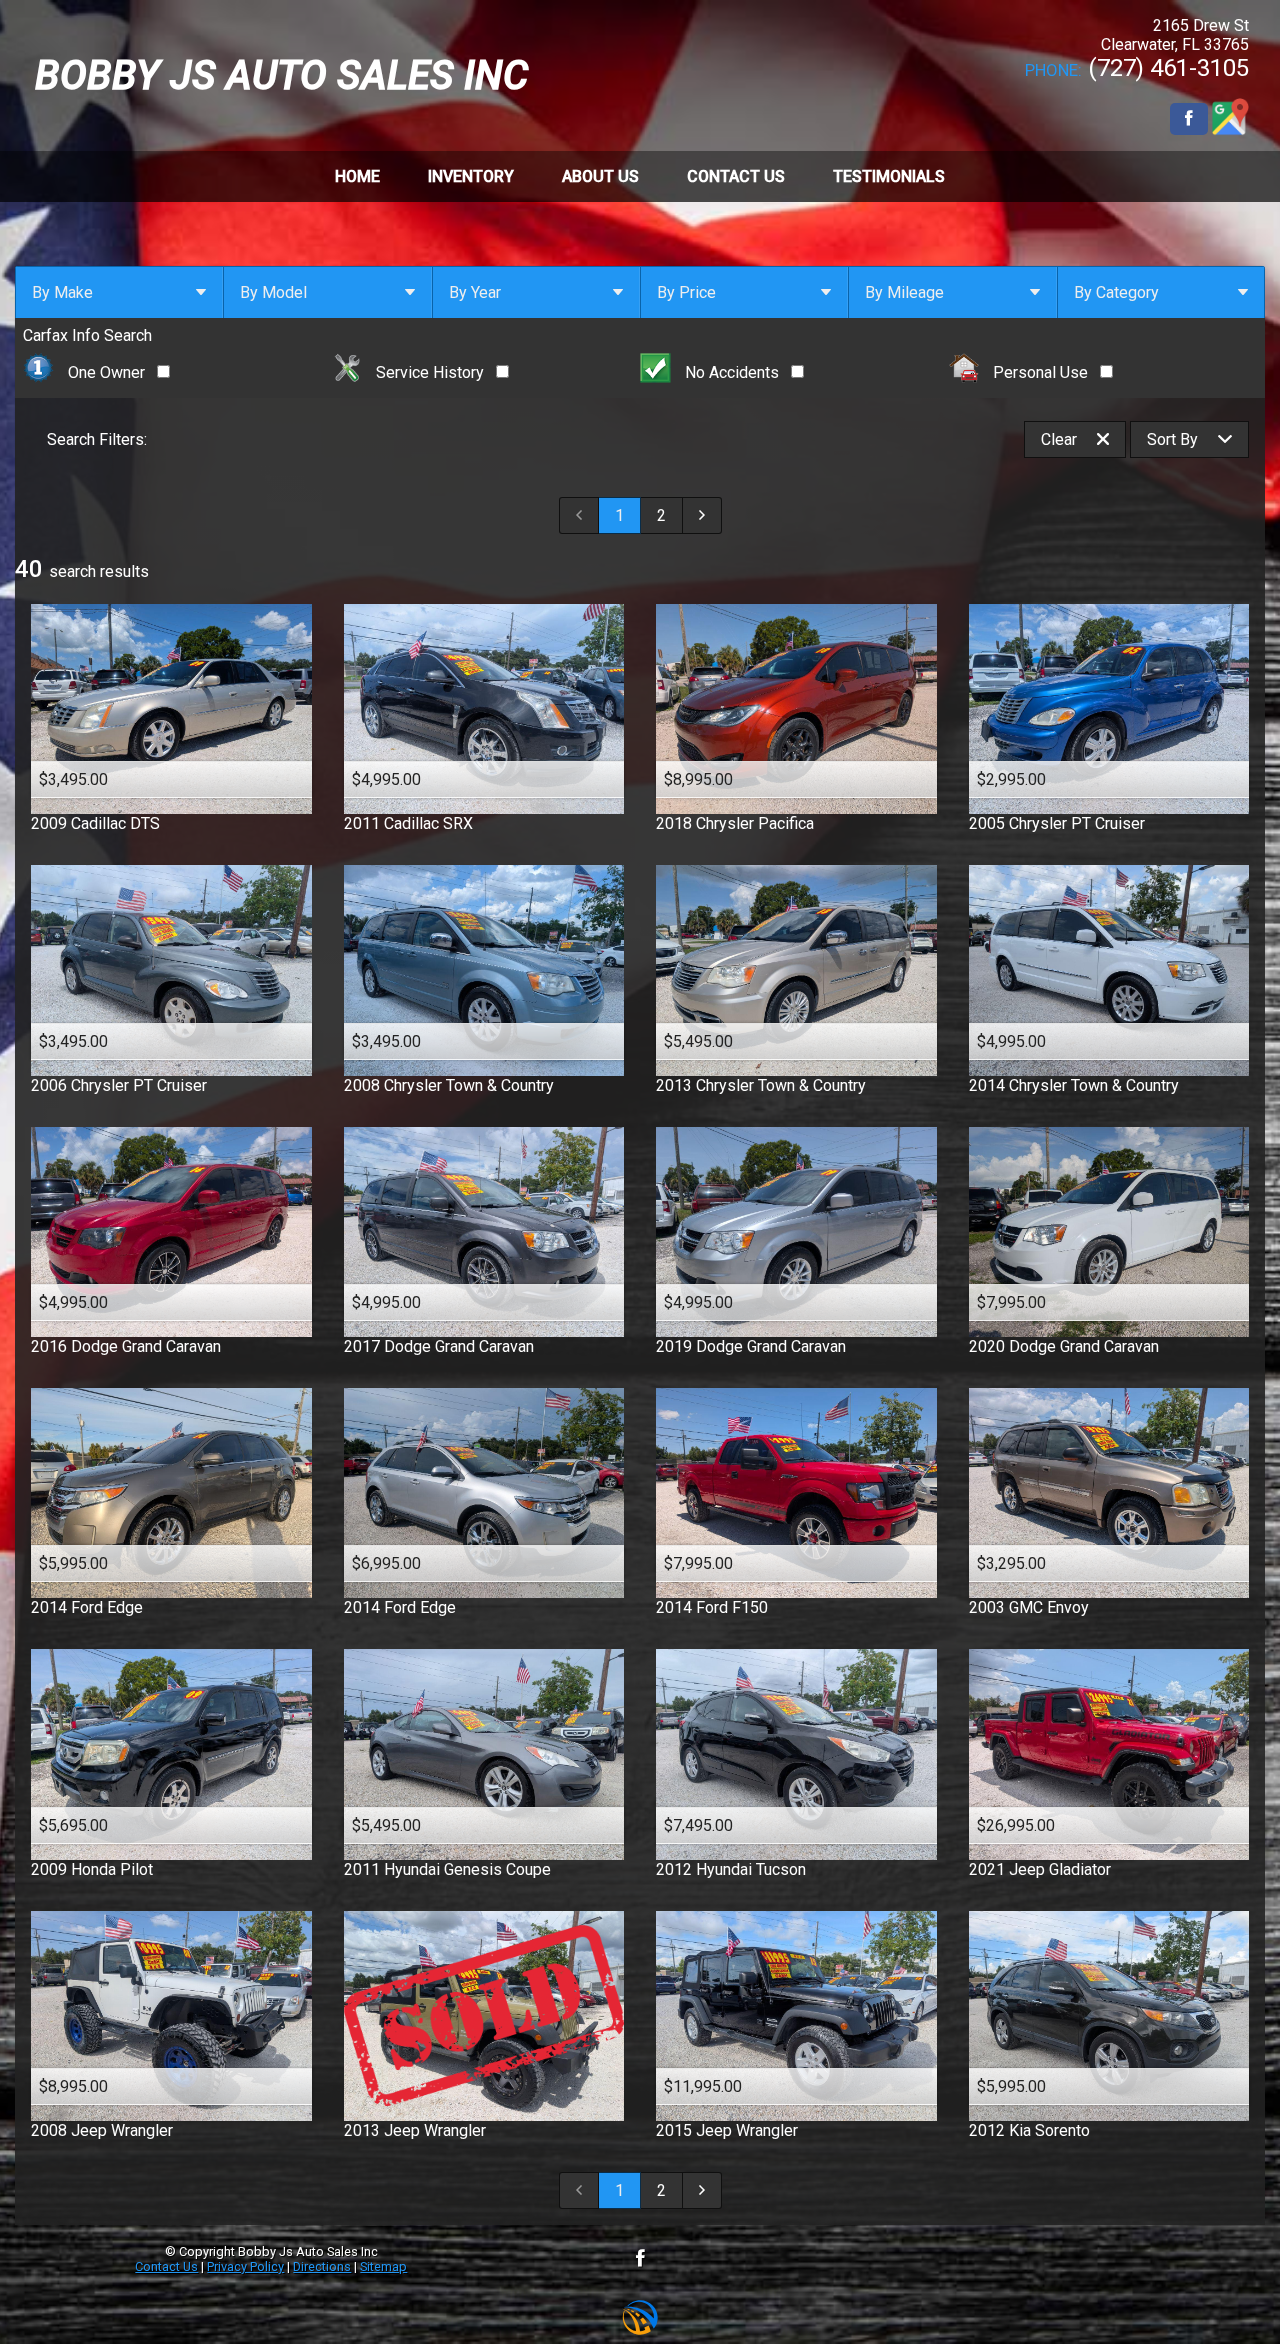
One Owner (106, 372)
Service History (430, 372)
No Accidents (732, 372)
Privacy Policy (245, 2266)
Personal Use (1040, 372)
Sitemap (383, 2266)
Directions (322, 2266)
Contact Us (166, 2266)
